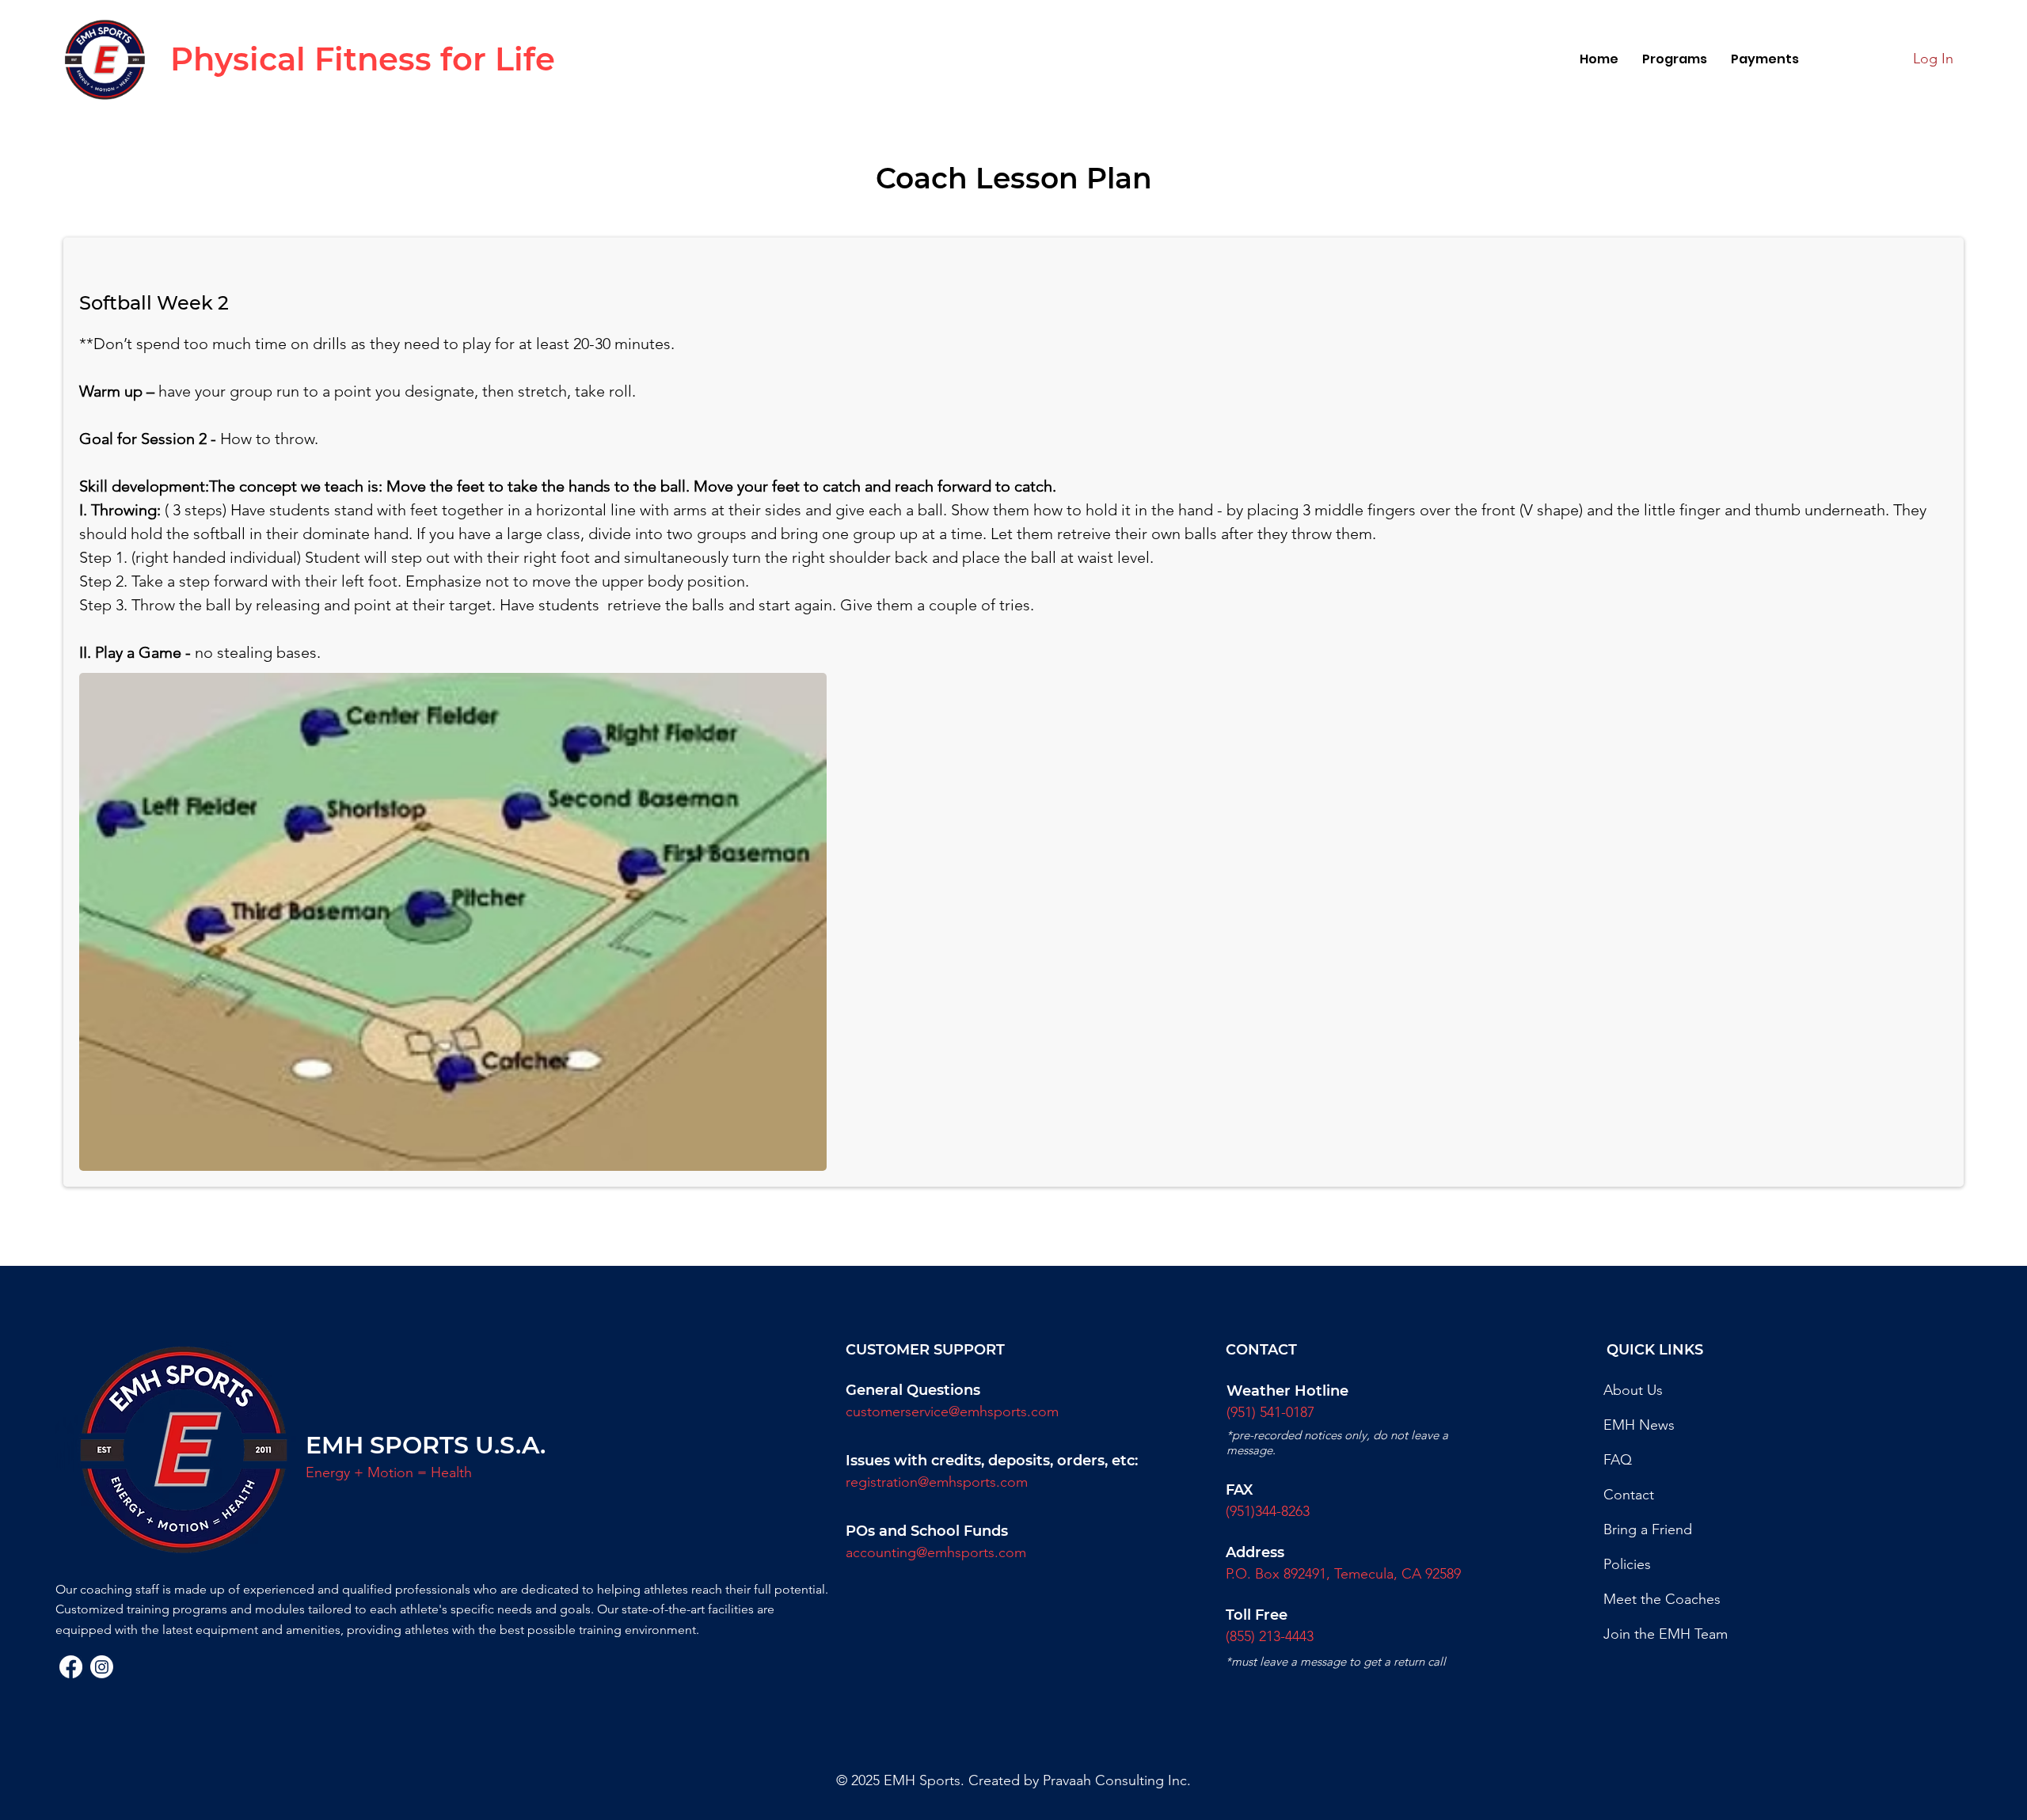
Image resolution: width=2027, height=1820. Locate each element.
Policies (1627, 1564)
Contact (1629, 1495)
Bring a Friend (1648, 1529)
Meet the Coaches (1662, 1599)
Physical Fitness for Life (363, 59)
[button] (1675, 59)
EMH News (1639, 1425)
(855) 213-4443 (1270, 1636)
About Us (1633, 1390)
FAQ (1618, 1460)
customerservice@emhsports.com (952, 1412)
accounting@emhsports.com (936, 1552)
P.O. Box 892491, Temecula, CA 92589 (1343, 1574)
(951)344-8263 (1268, 1511)
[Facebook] (71, 1667)
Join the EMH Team (1666, 1634)
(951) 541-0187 (1270, 1412)
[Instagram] (102, 1667)
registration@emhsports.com (937, 1482)
